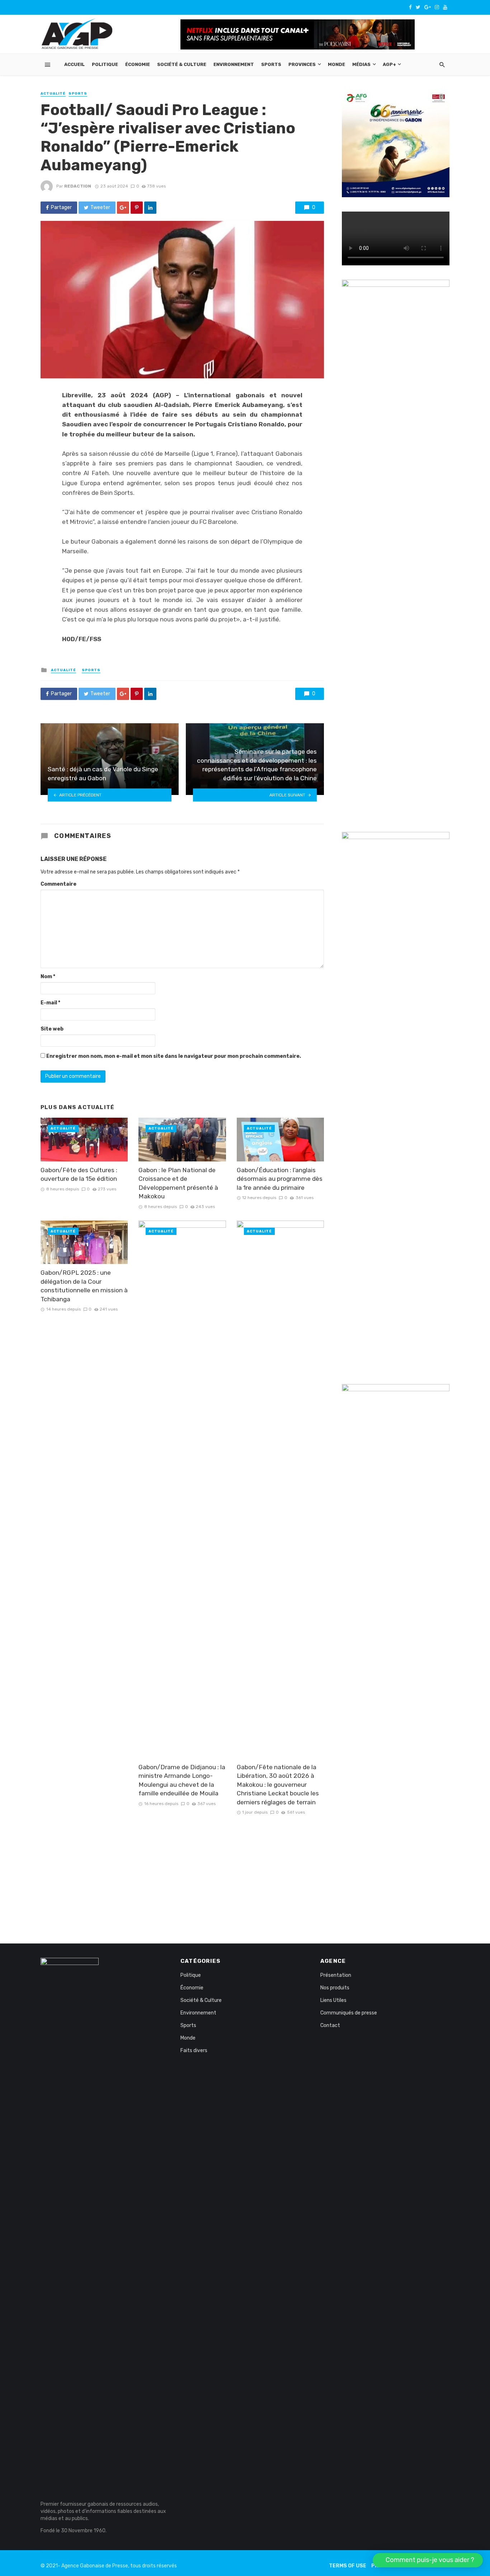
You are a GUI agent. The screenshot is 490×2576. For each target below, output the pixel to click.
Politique (105, 64)
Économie (138, 64)
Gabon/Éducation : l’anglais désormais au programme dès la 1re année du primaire (280, 1179)
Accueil (74, 64)
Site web (52, 1029)
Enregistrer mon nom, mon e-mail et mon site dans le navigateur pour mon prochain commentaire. (174, 1056)
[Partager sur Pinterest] (137, 208)
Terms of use (348, 2566)
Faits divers (194, 2051)
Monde (336, 64)
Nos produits (335, 1988)
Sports (271, 64)
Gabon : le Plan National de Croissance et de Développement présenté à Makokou (178, 1183)
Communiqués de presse (349, 2013)
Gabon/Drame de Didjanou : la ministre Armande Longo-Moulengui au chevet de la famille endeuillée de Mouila (182, 1780)
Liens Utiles (333, 2000)
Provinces (302, 64)
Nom (48, 977)
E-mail (50, 1003)
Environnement (234, 64)
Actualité (53, 94)
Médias (361, 64)
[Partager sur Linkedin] (150, 208)
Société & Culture (182, 64)
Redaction (78, 186)
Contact (330, 2025)
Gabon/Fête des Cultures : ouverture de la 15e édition (79, 1175)
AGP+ (389, 64)
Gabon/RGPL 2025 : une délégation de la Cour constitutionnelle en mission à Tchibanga (84, 1286)
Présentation (336, 1975)
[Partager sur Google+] (123, 208)
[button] (428, 2560)
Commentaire (58, 884)
